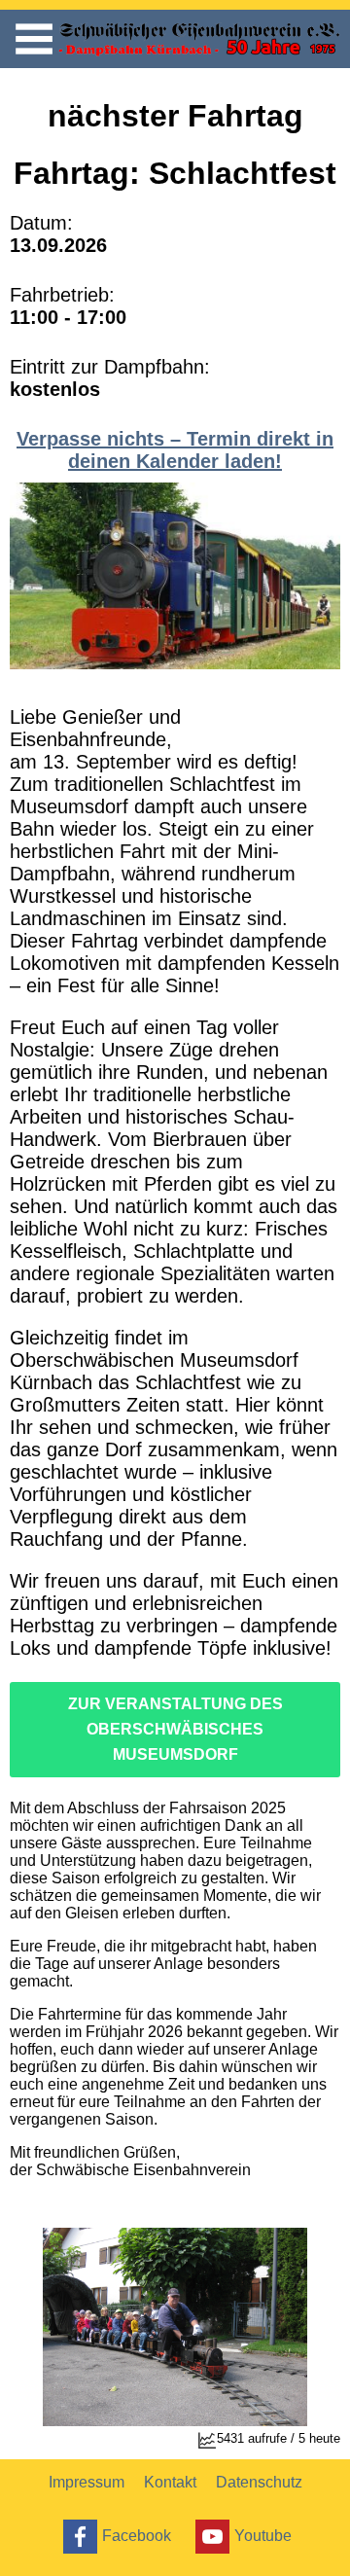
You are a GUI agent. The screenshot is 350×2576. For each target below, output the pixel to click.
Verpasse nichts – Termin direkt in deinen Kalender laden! (175, 450)
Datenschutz (259, 2482)
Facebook (137, 2535)
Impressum (87, 2482)
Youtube (263, 2535)
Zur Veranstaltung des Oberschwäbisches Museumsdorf (175, 1729)
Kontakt (170, 2482)
